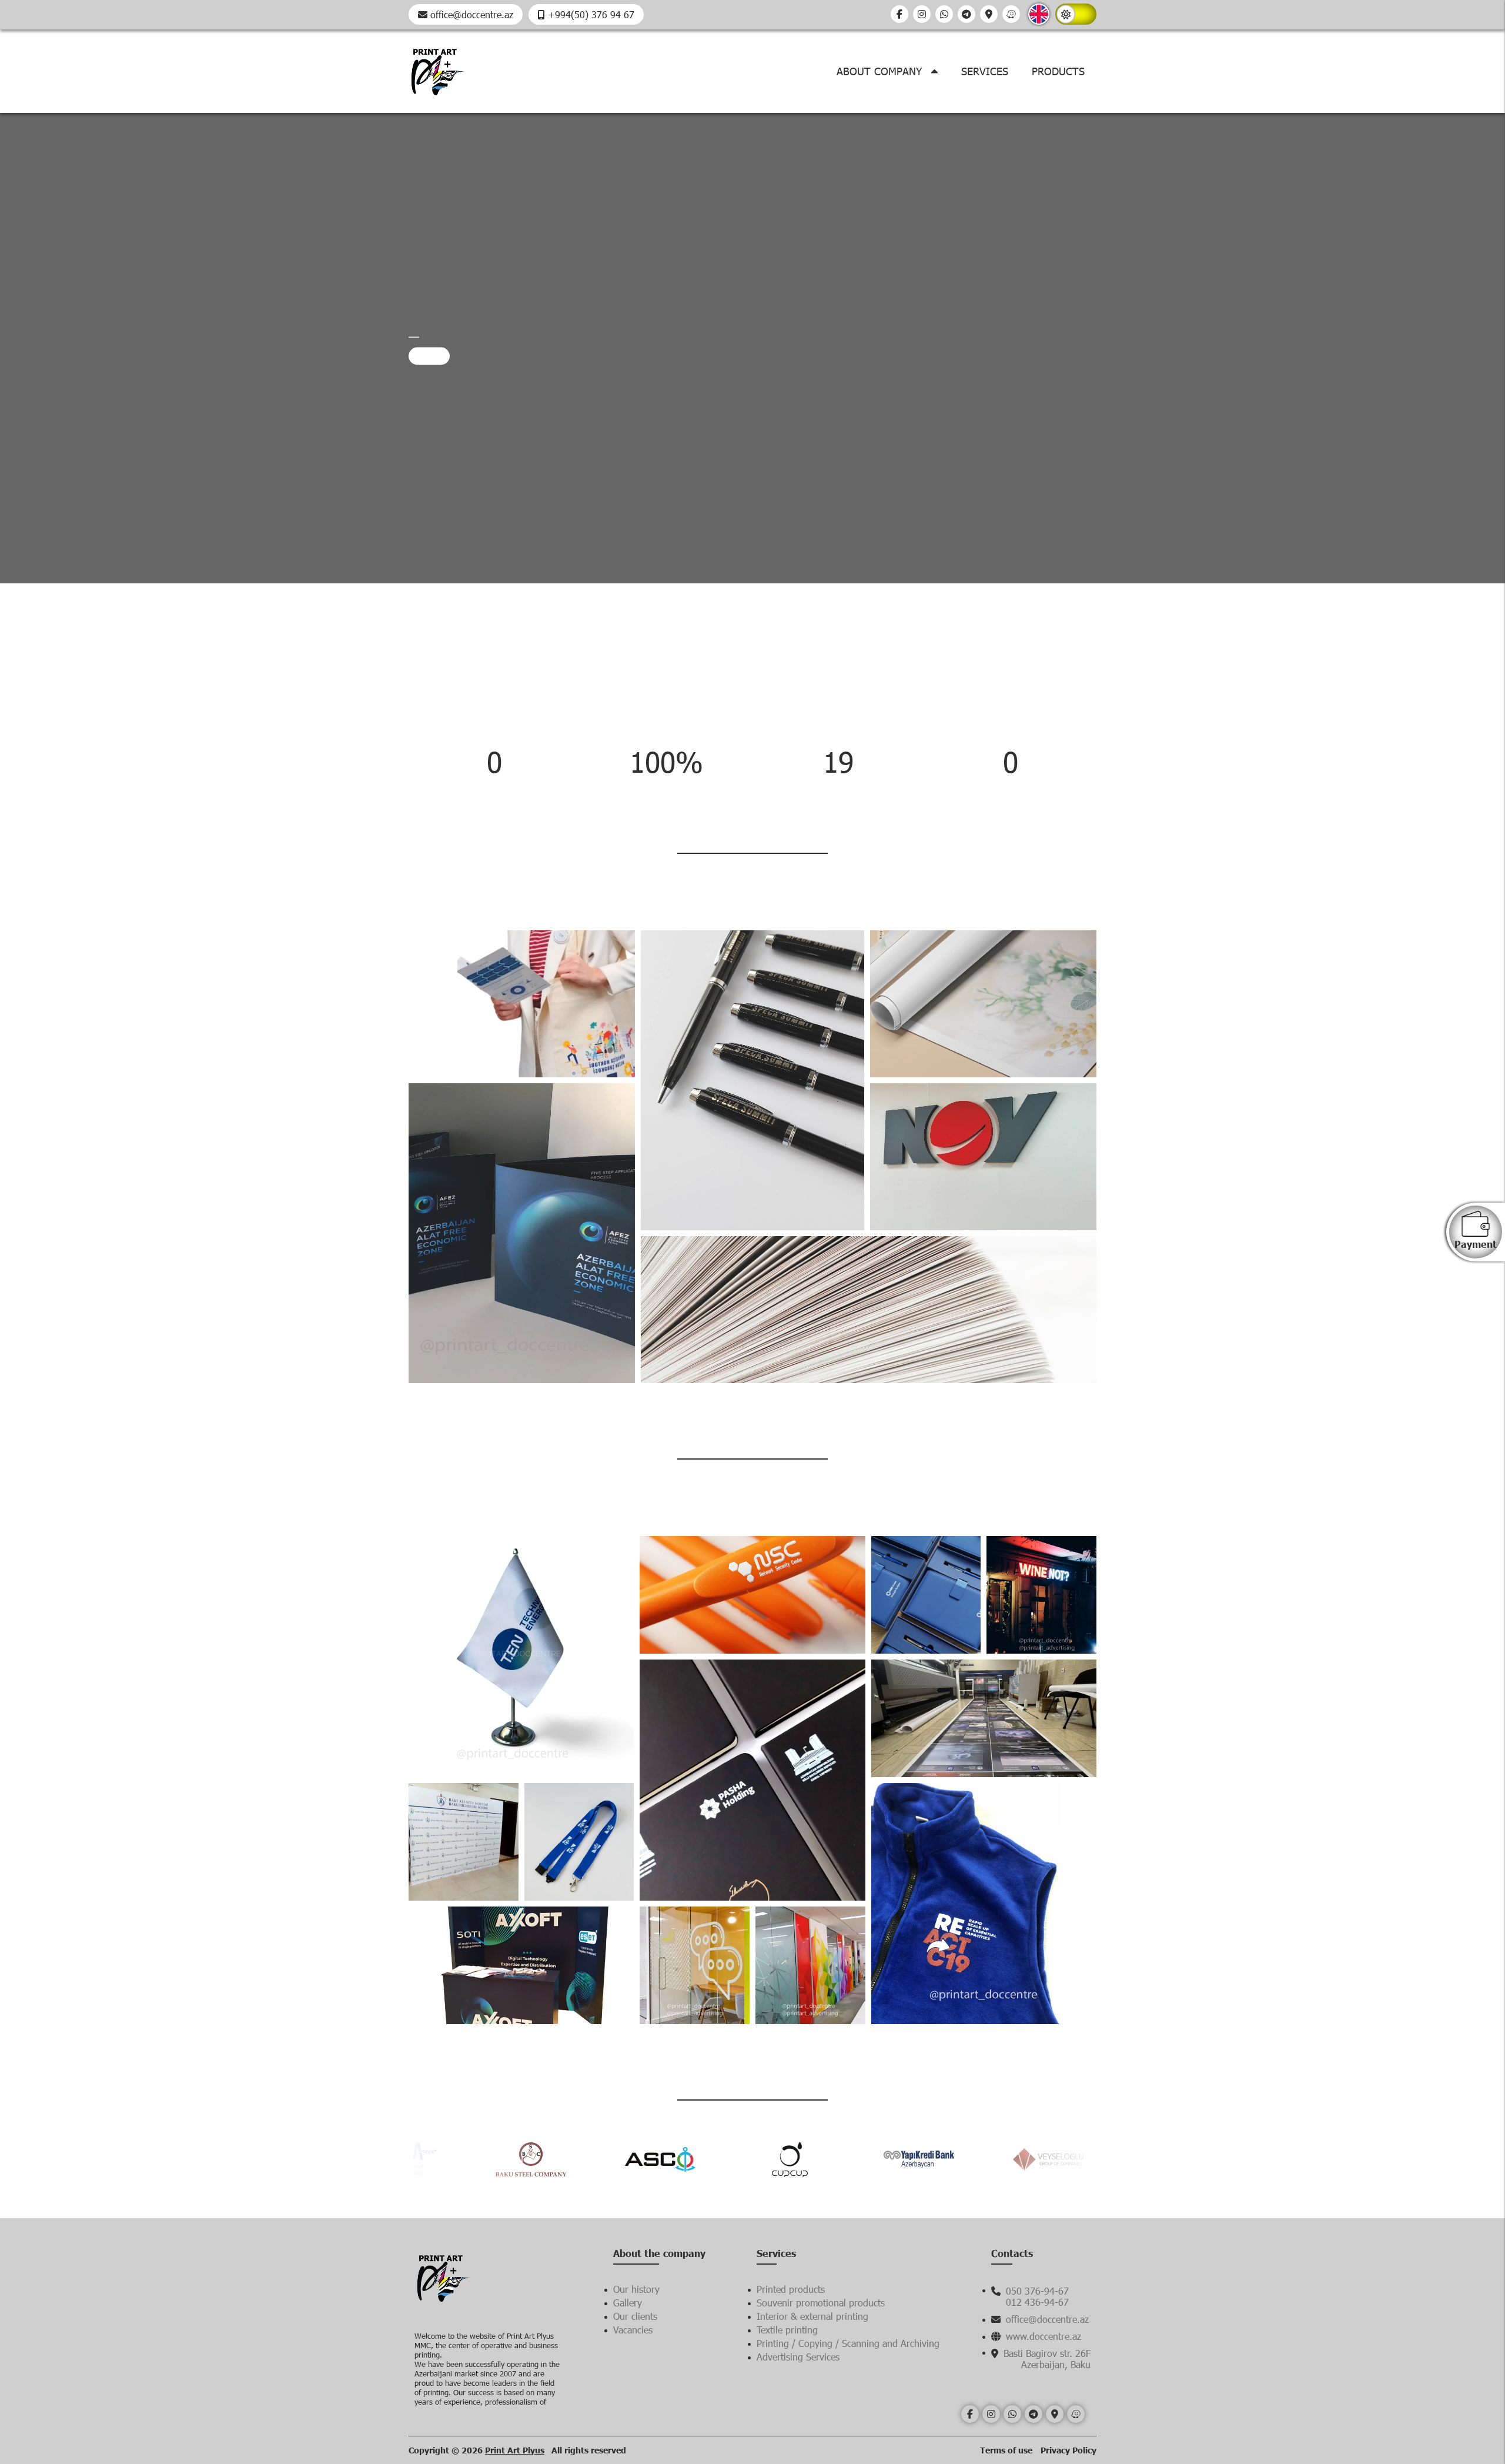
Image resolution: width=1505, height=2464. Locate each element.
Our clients (635, 2316)
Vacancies (633, 2330)
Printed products (791, 2289)
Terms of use (1007, 2450)
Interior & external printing (812, 2316)
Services (985, 71)
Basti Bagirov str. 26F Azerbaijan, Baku (1046, 2359)
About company (881, 71)
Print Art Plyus (515, 2450)
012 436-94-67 (1037, 2302)
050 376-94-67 (1036, 2291)
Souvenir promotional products (821, 2303)
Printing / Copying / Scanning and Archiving (848, 2343)
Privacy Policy (1068, 2450)
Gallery (628, 2303)
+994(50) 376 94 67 (590, 14)
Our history (636, 2289)
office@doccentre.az (470, 14)
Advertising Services (798, 2357)
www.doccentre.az (1042, 2336)
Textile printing (787, 2330)
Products (1058, 71)
